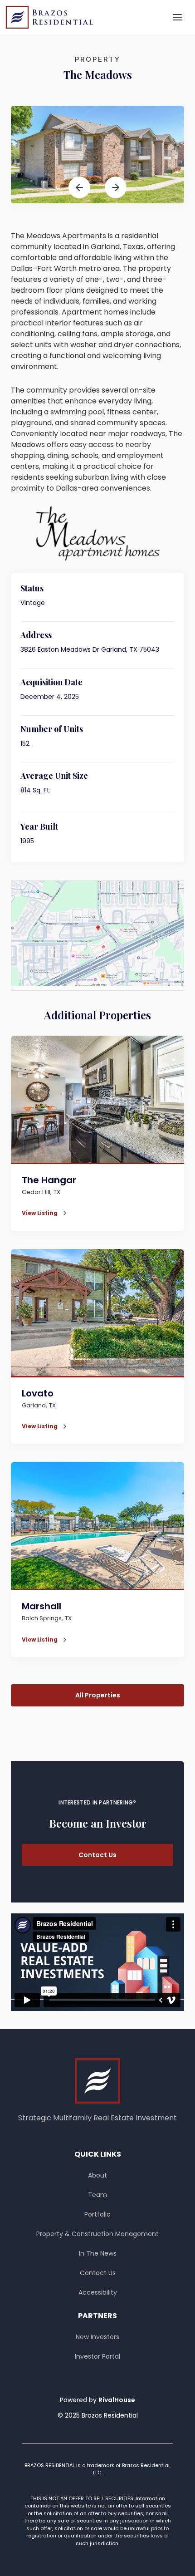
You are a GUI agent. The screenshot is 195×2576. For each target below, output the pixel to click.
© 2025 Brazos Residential (98, 2415)
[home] (49, 17)
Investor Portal (97, 2356)
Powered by (97, 2400)
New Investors (97, 2337)
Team (97, 2195)
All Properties (98, 1695)
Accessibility (98, 2292)
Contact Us (97, 1855)
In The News (98, 2253)
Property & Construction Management (97, 2234)
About (97, 2175)
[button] (177, 17)
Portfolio (97, 2214)
